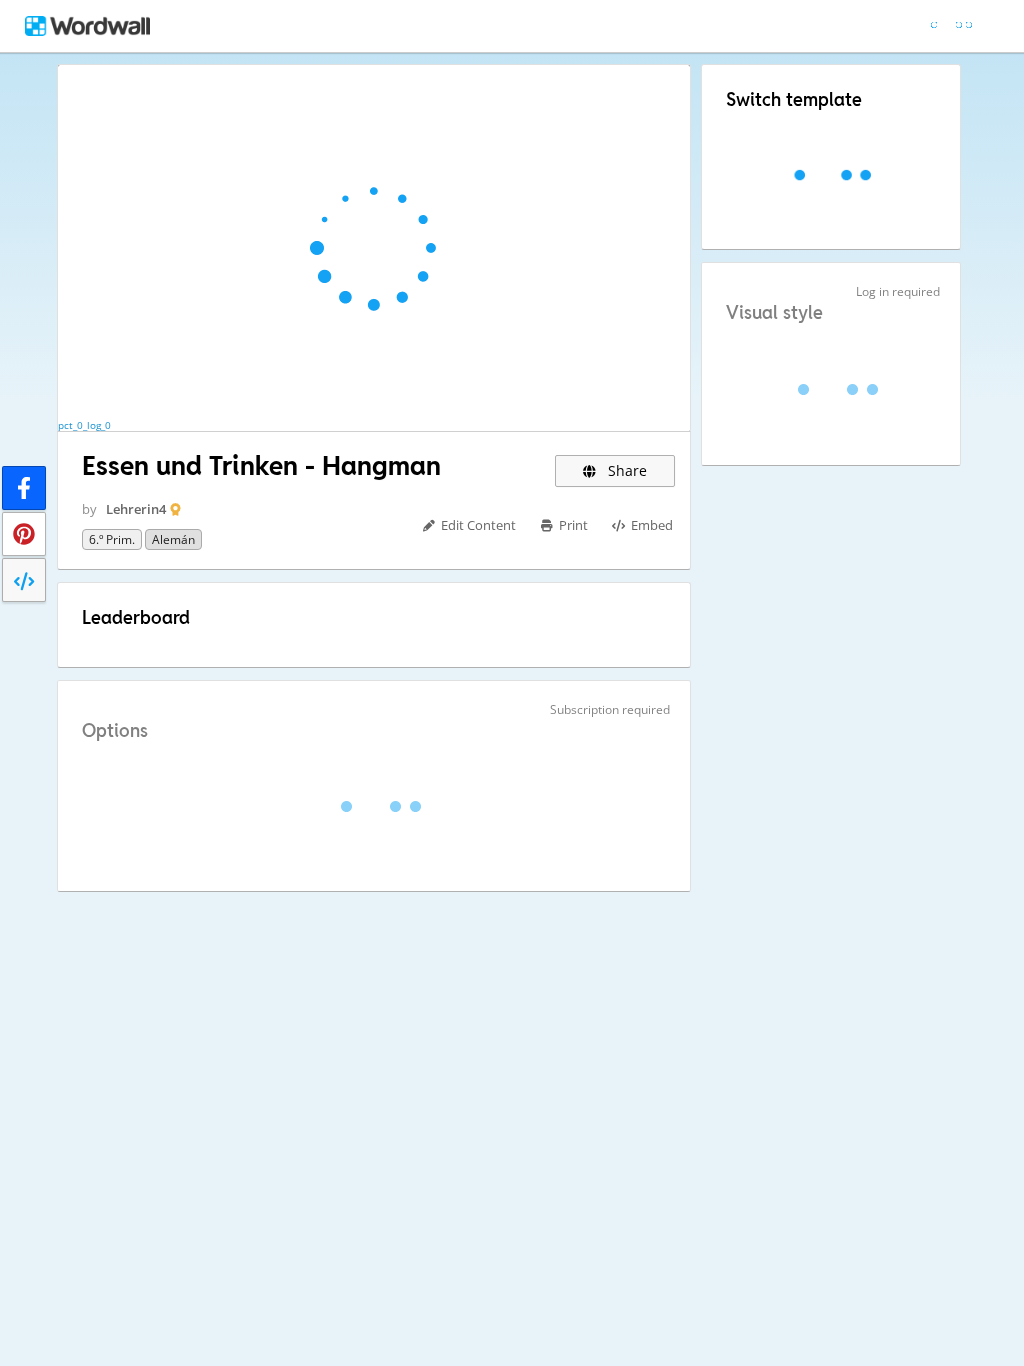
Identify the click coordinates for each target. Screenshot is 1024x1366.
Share (625, 470)
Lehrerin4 (136, 509)
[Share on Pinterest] (24, 534)
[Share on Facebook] (24, 488)
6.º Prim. (112, 539)
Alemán (173, 539)
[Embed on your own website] (24, 580)
